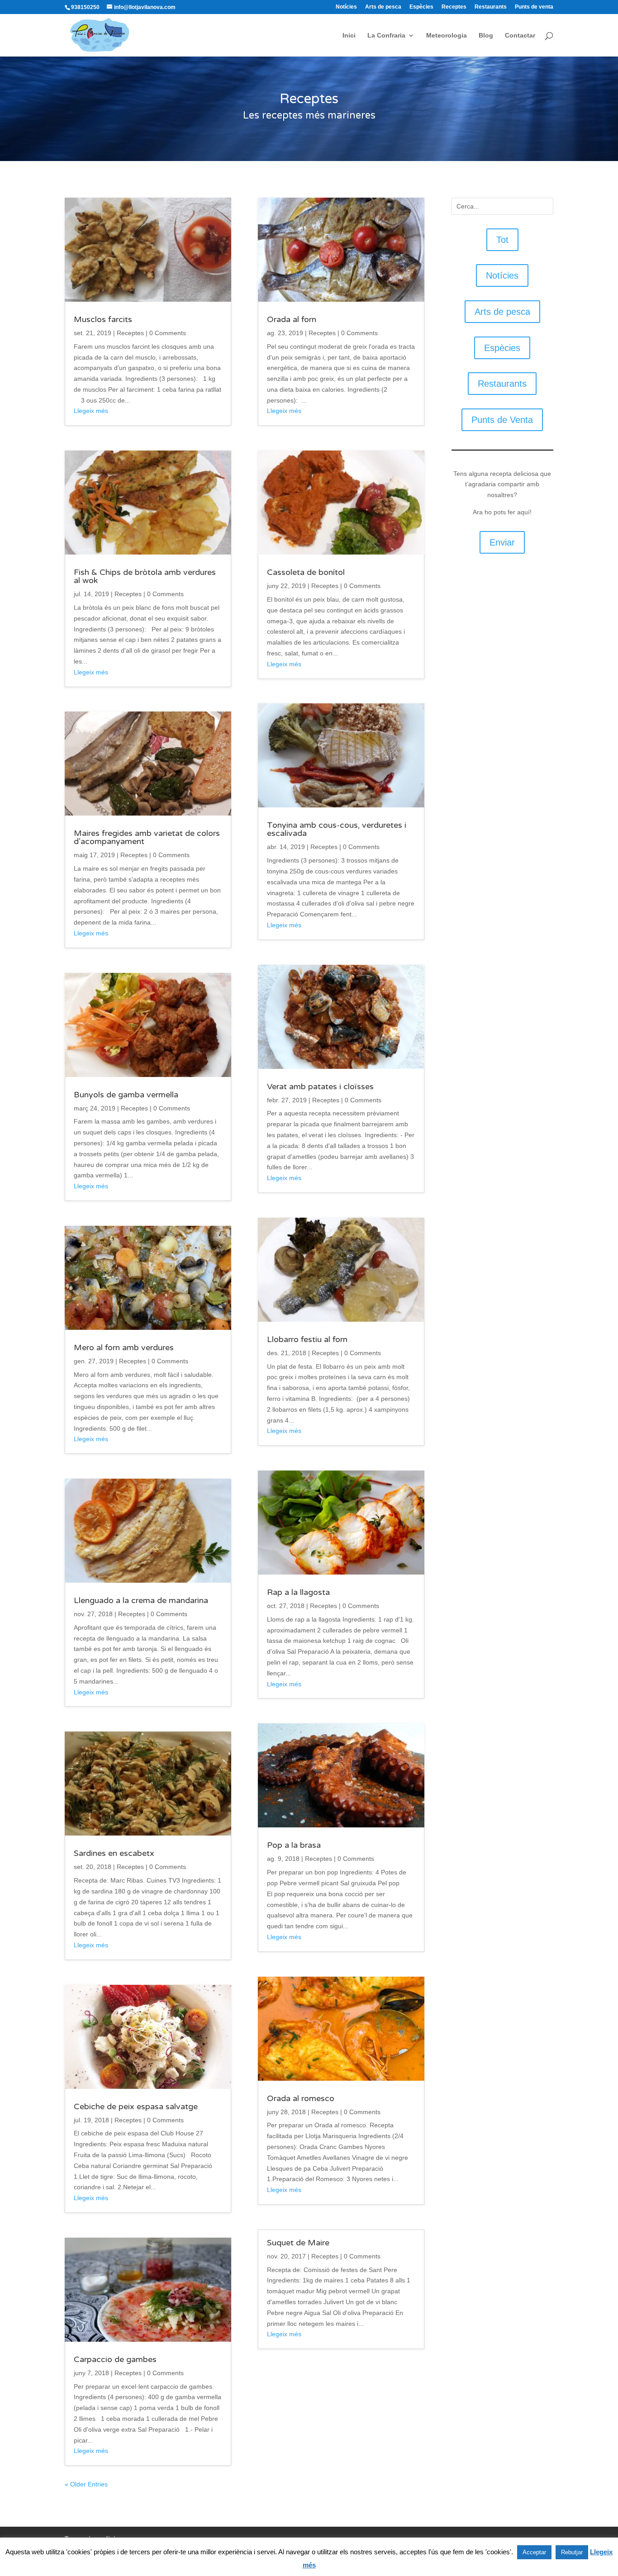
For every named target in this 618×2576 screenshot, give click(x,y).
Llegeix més (91, 411)
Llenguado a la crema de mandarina (141, 1600)
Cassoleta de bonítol (306, 572)
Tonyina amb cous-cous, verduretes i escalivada (337, 829)
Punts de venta (534, 7)
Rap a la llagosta (298, 1592)
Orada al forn (292, 319)
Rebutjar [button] (572, 2552)
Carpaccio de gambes (115, 2359)
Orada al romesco (301, 2098)
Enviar (502, 542)
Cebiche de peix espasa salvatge (136, 2106)
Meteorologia (447, 36)
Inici (349, 36)
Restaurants (491, 7)
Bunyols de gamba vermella (126, 1095)
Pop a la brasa (294, 1845)
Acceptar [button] (534, 2552)
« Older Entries (86, 2484)
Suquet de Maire (298, 2243)
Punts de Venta (502, 420)
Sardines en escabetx (114, 1853)
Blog (486, 36)
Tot (502, 240)
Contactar (520, 36)
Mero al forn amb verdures (124, 1347)
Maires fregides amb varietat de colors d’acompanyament (147, 837)
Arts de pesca (383, 7)
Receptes (454, 7)
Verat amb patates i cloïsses (320, 1086)
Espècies (421, 7)
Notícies (346, 7)
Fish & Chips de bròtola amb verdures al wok (145, 576)
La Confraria (386, 36)
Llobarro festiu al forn (307, 1339)
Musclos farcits (103, 319)
